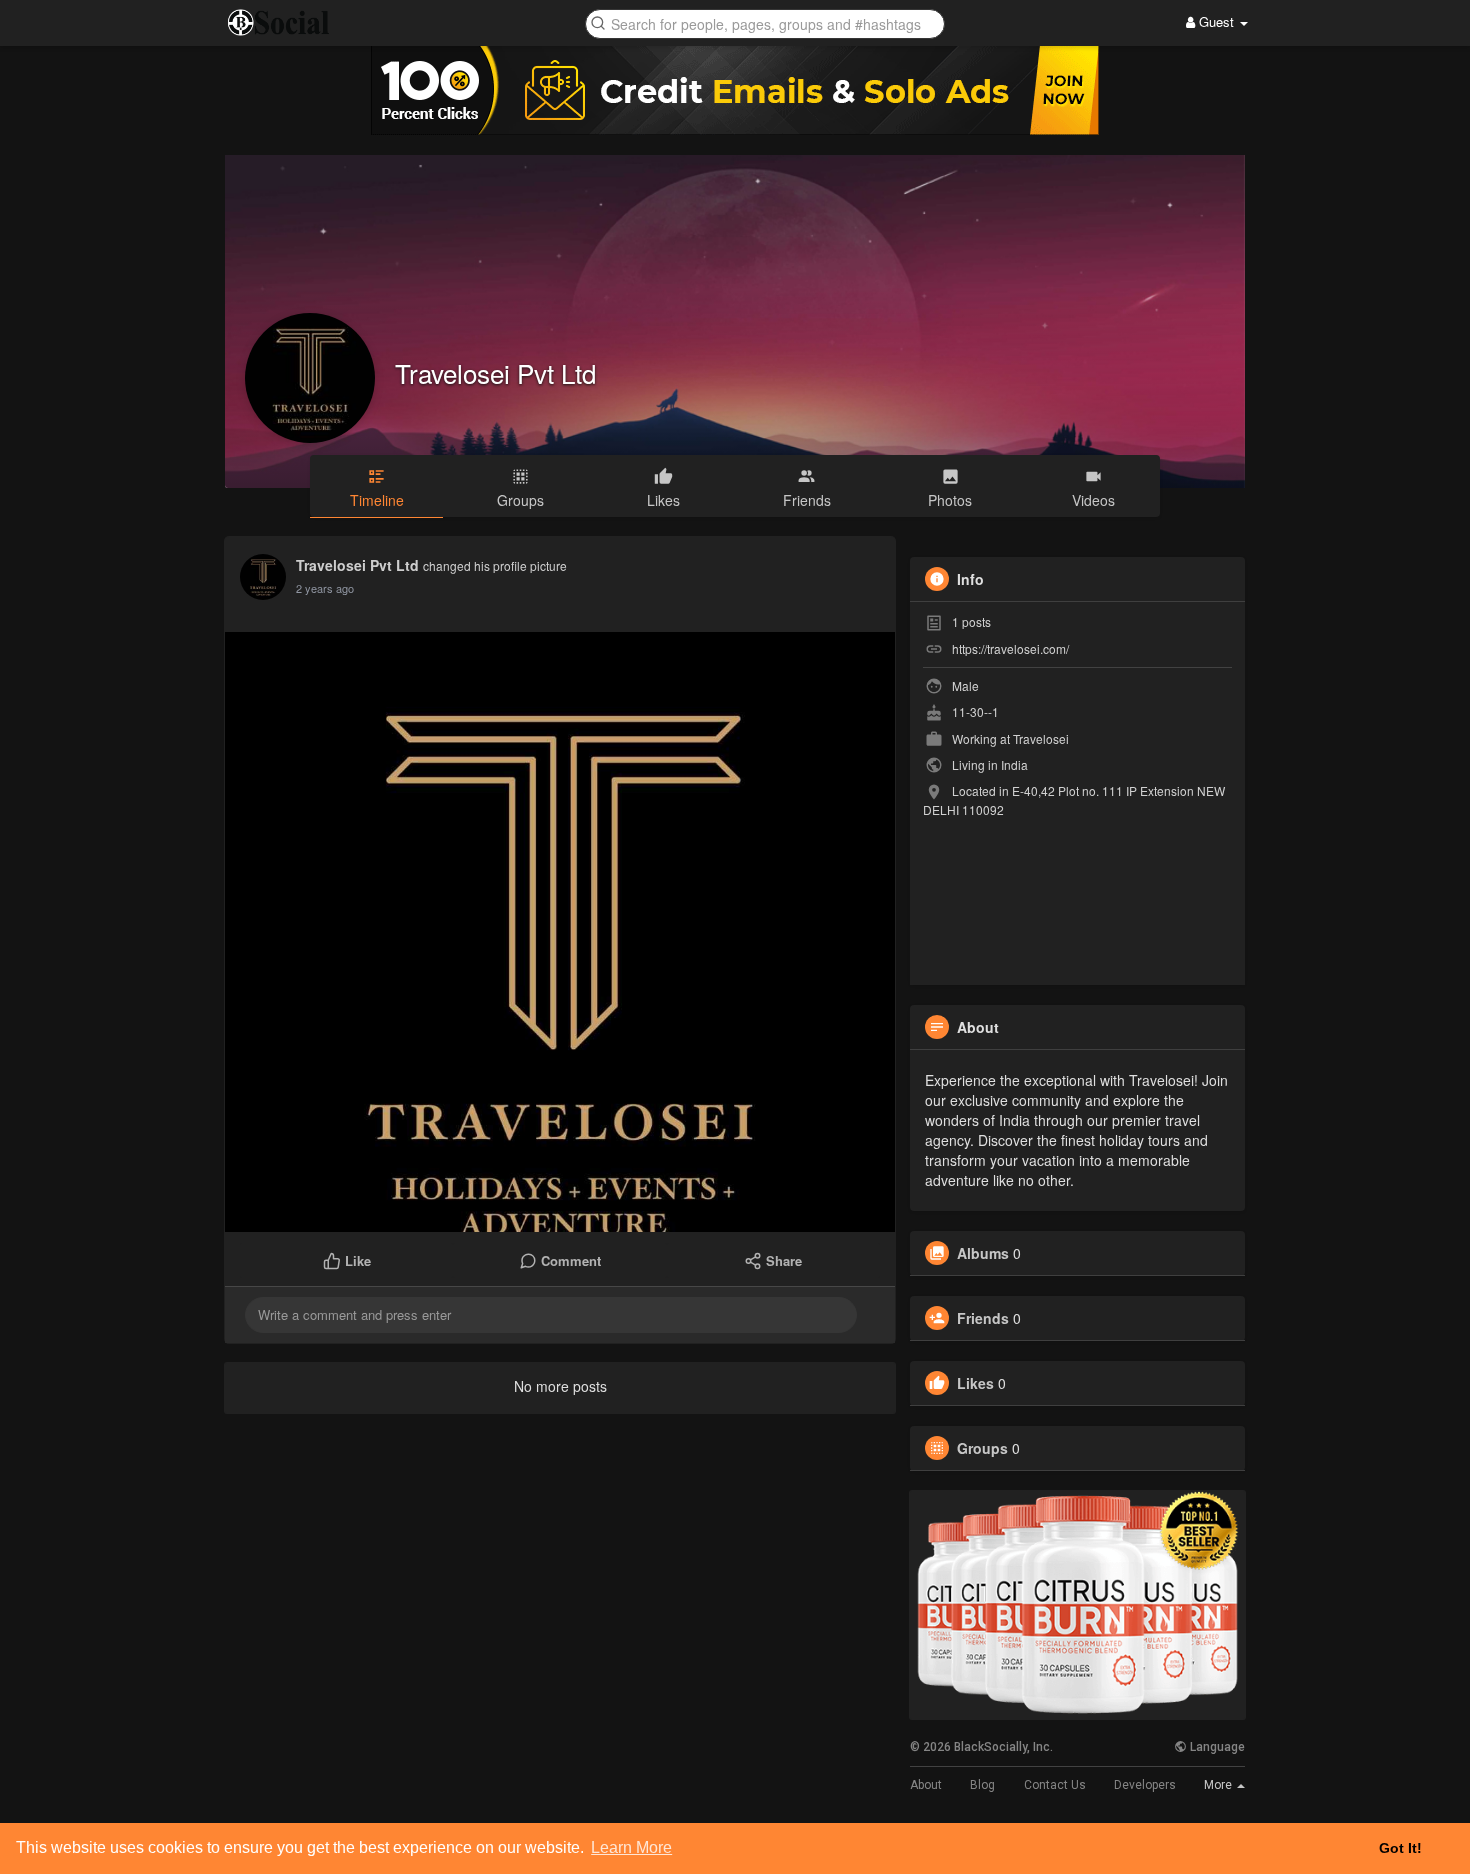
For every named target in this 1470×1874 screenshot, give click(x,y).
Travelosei (1041, 738)
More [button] (1219, 1785)
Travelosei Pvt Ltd (495, 372)
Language (1216, 1747)
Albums (983, 1253)
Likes (975, 1383)
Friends (983, 1318)
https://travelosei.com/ (1010, 648)
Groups (982, 1448)
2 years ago (325, 588)
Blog (982, 1785)
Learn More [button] (631, 1847)
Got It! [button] (1400, 1848)
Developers (1145, 1785)
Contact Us (1055, 1785)
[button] (765, 22)
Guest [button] (1216, 21)
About (926, 1785)
